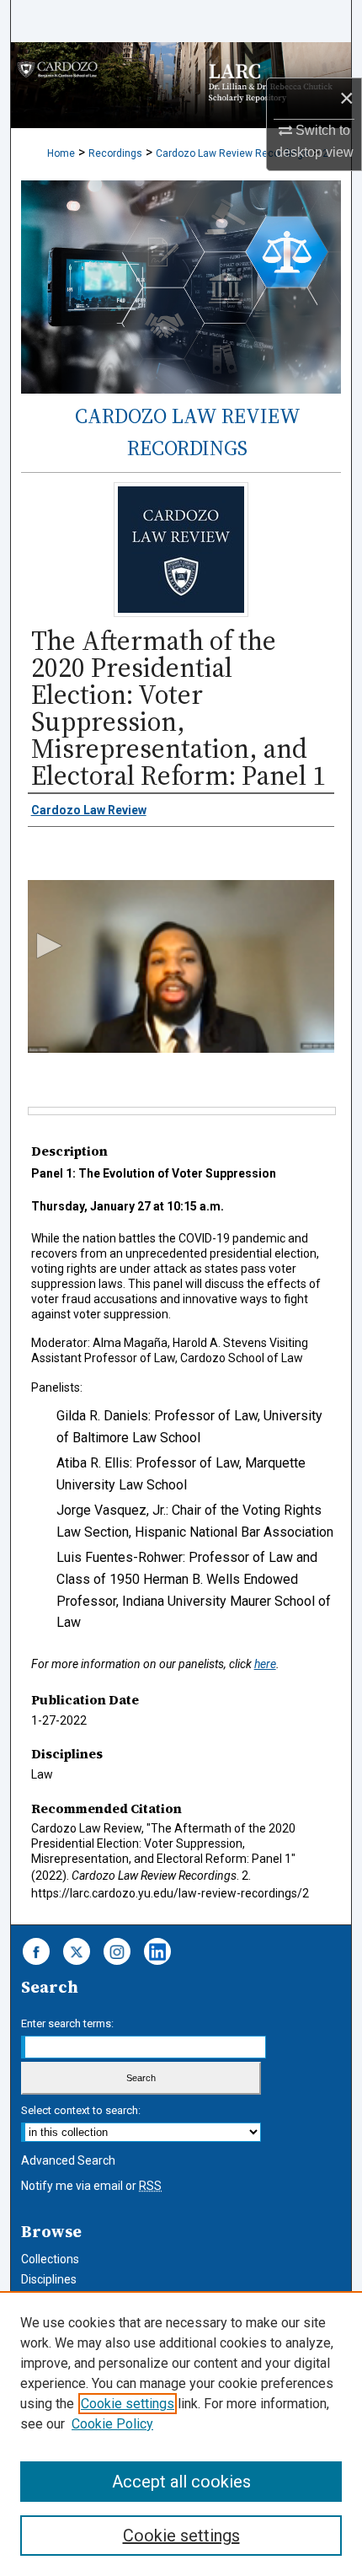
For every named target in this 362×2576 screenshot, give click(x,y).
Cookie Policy (112, 2424)
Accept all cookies (181, 2482)
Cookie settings (128, 2404)
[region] (181, 2434)
